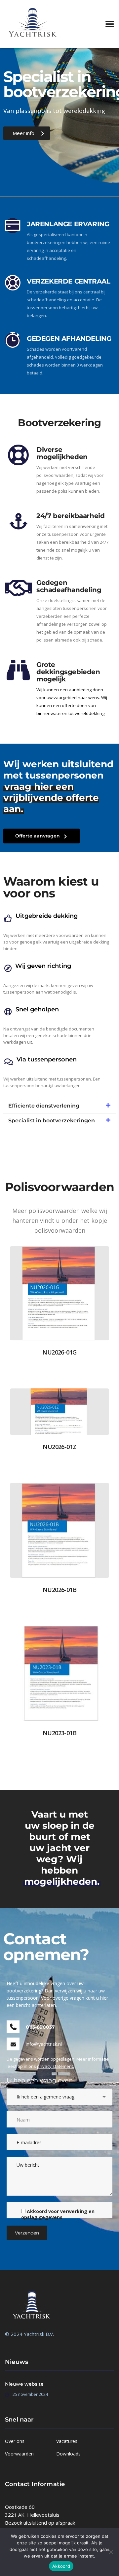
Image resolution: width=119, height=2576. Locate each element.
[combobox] (59, 2097)
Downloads (68, 2454)
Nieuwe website (24, 2384)
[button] (59, 1106)
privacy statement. (56, 2066)
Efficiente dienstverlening (44, 1106)
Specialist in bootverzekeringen (52, 1121)
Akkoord (61, 2566)
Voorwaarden (19, 2454)
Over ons (15, 2441)
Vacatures (67, 2441)
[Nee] (111, 2552)
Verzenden (27, 2233)
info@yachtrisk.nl (44, 2044)
